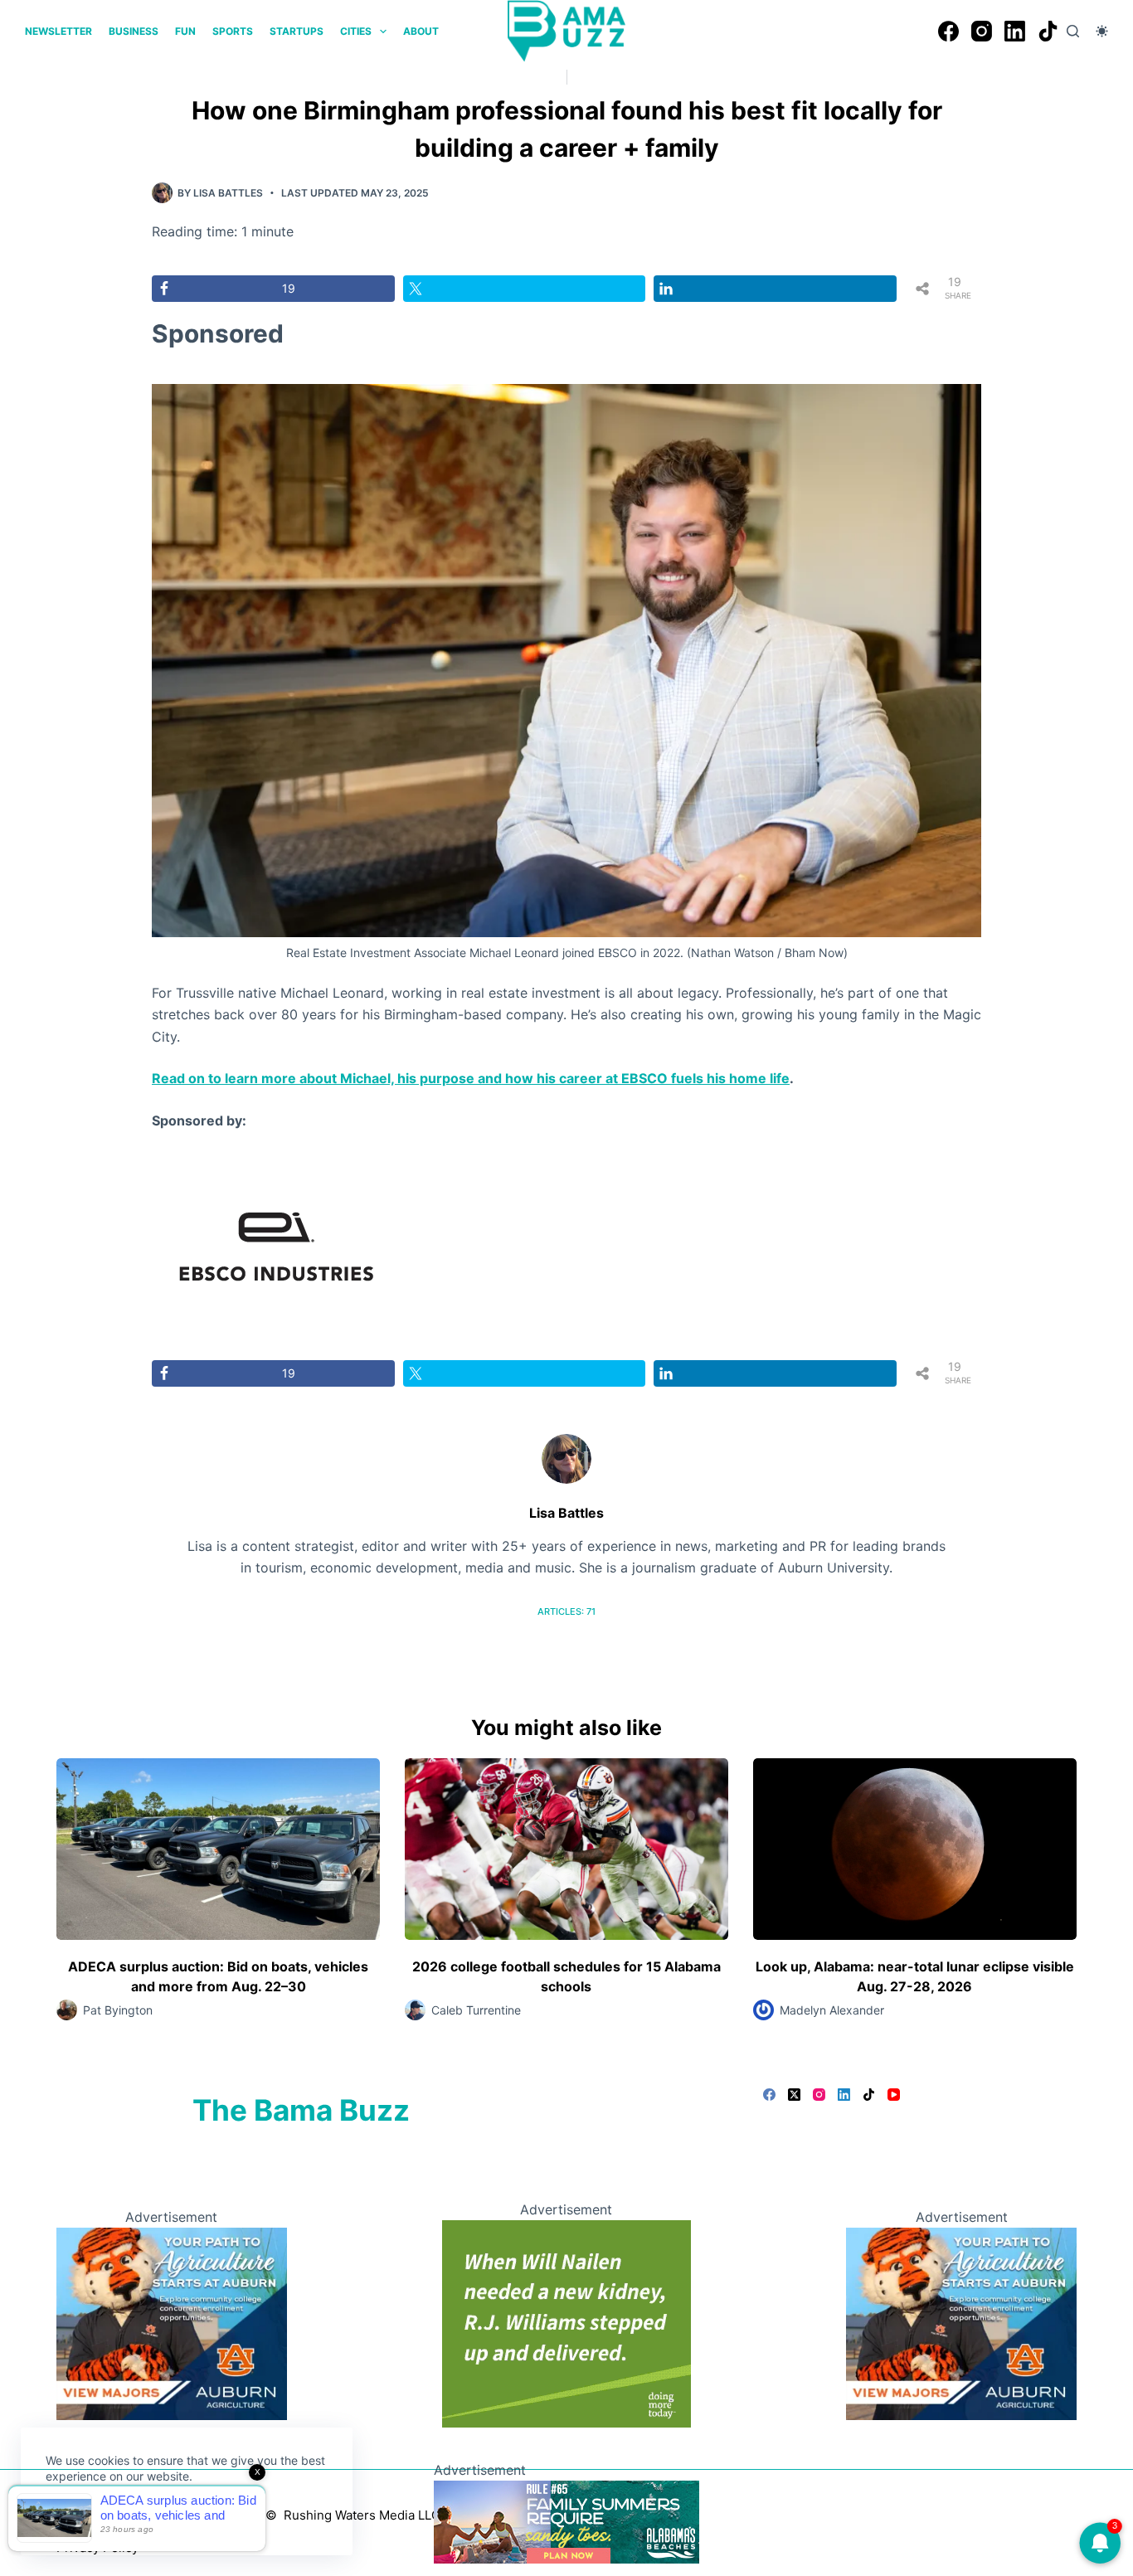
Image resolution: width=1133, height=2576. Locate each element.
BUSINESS (134, 31)
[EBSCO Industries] (276, 1245)
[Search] (1073, 31)
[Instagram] (982, 31)
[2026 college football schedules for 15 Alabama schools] (566, 1849)
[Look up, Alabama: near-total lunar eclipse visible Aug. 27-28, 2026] (915, 1849)
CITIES (356, 31)
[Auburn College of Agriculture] (171, 2322)
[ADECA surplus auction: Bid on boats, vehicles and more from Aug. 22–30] (218, 1849)
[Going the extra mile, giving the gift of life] (566, 2322)
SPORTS (233, 31)
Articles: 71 (566, 1611)
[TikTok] (1048, 31)
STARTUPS (297, 31)
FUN (185, 31)
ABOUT (421, 31)
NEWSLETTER (58, 31)
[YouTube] (894, 2095)
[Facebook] (948, 31)
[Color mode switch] (1102, 31)
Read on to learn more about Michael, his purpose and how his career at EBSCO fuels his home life (471, 1078)
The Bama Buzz (301, 2110)
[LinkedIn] (1015, 31)
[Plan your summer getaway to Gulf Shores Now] (566, 2520)
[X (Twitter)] (794, 2095)
